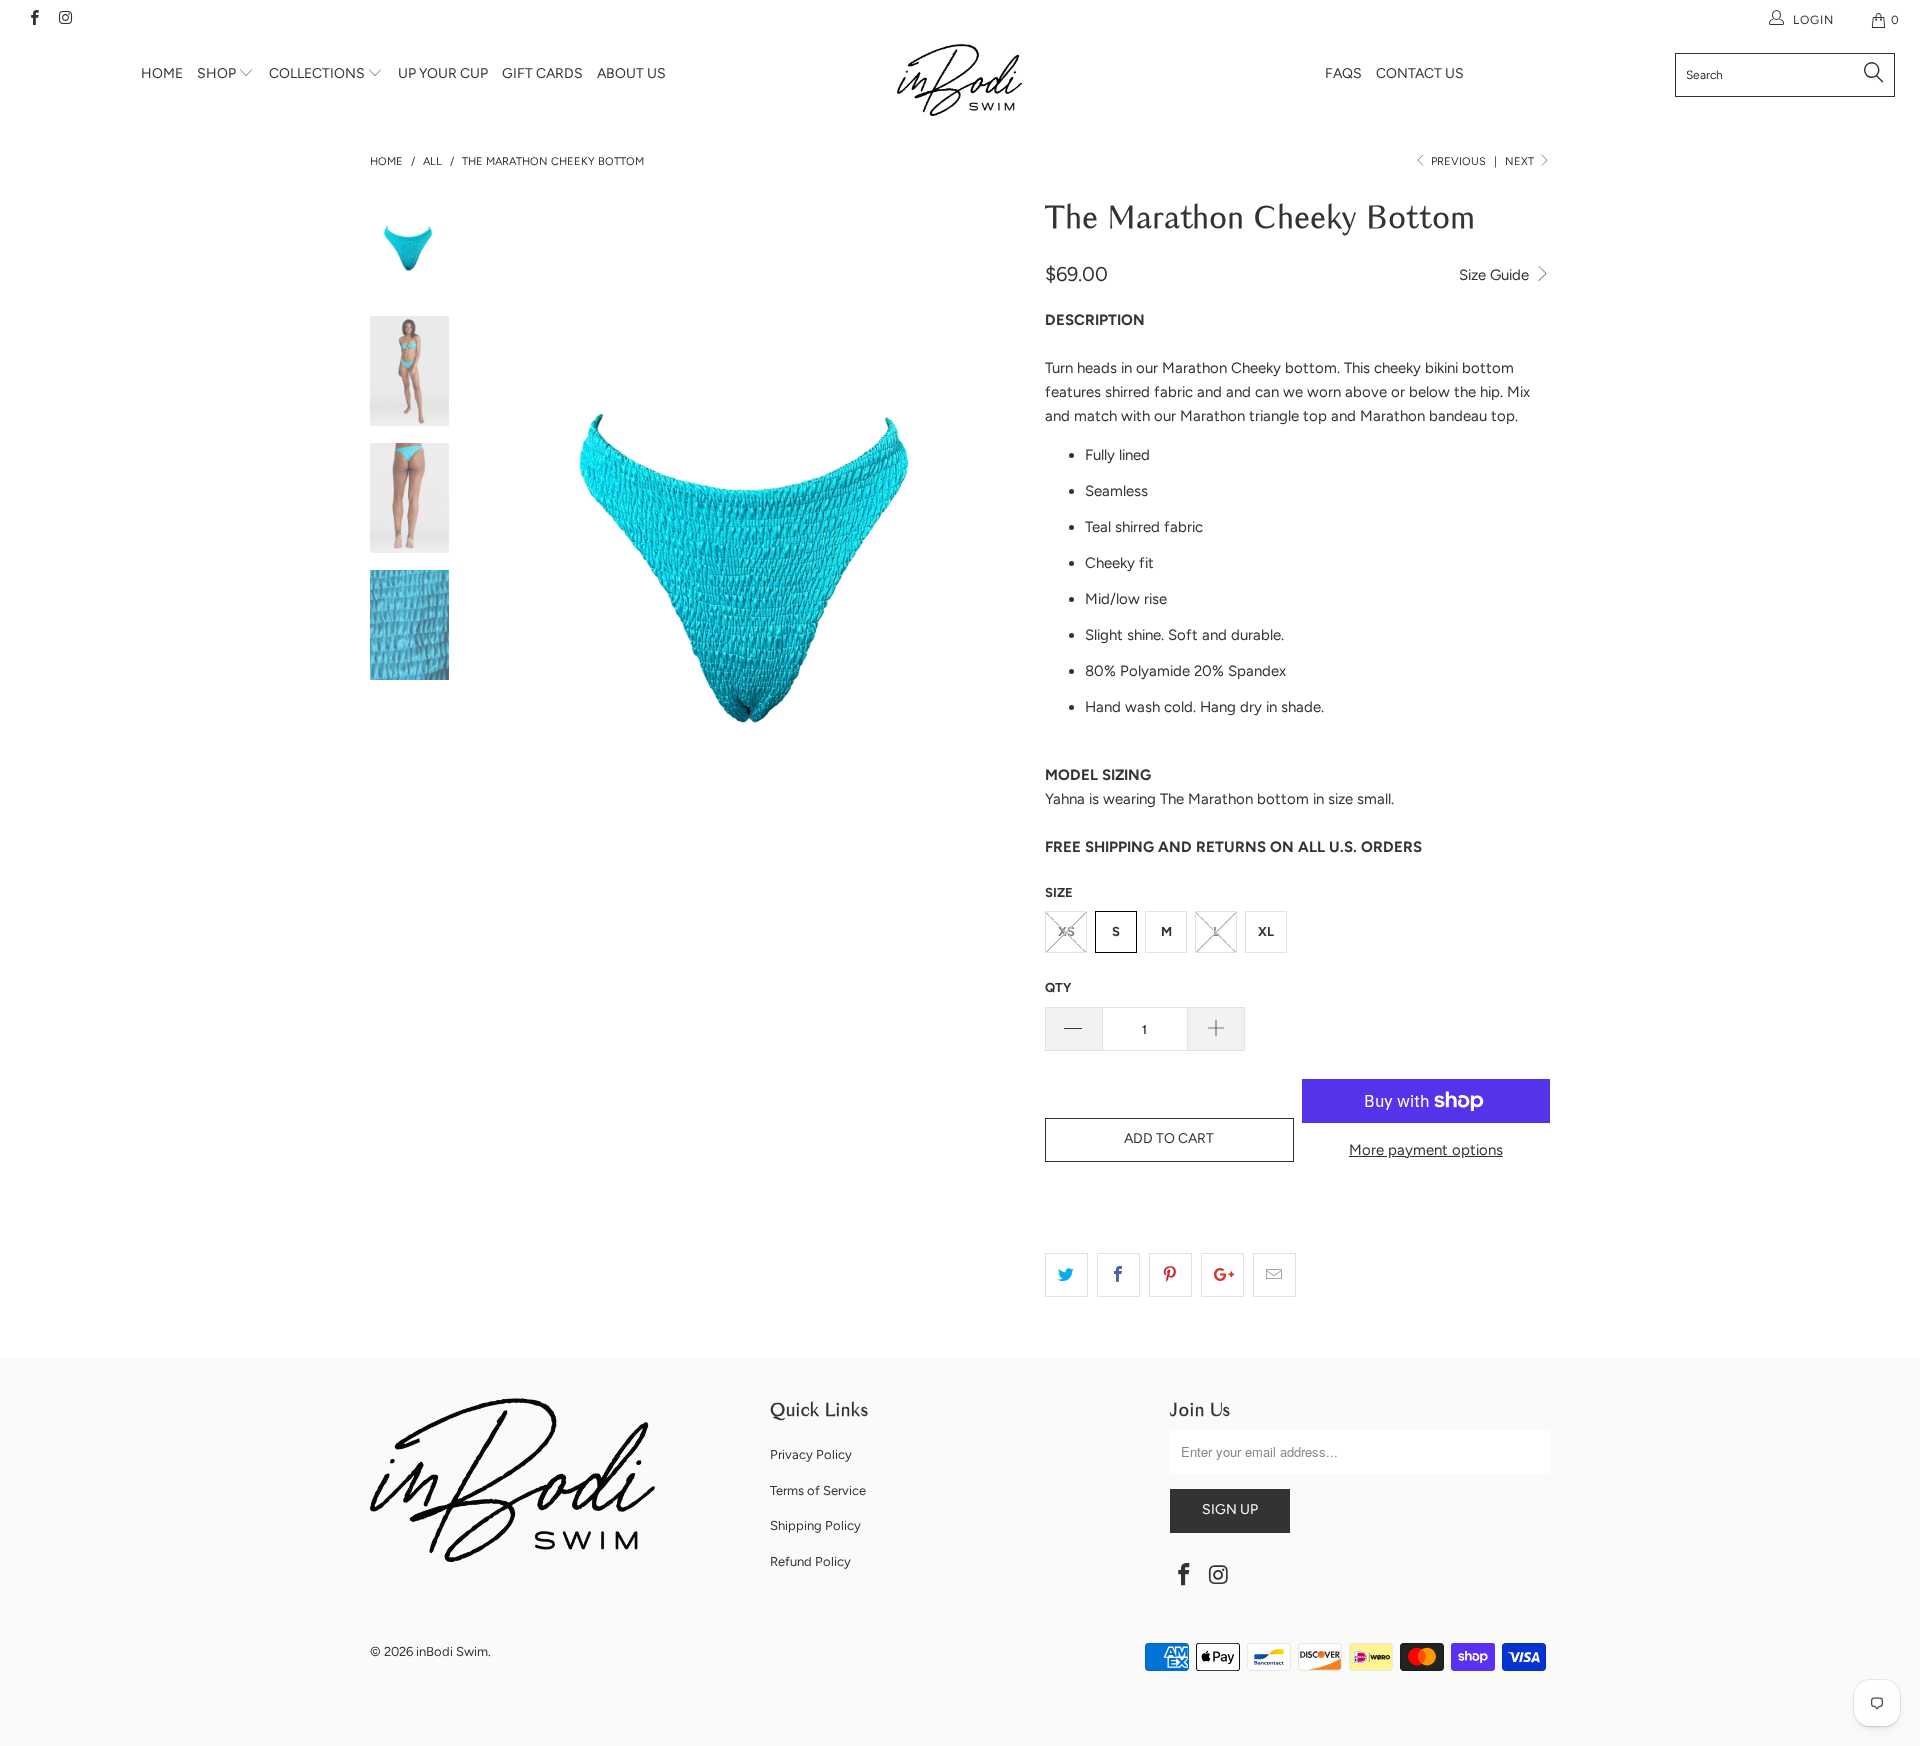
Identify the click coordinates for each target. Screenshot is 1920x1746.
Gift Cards (542, 73)
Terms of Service (818, 1490)
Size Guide (1496, 275)
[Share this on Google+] (1222, 1275)
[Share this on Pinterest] (1170, 1275)
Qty (1058, 987)
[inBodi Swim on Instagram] (64, 20)
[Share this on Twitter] (1066, 1275)
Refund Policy (810, 1561)
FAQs (1343, 73)
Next (1521, 161)
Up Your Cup (443, 73)
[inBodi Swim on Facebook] (33, 20)
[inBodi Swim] (959, 80)
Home (162, 73)
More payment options (1426, 1150)
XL (1266, 931)
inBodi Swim (452, 1651)
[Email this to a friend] (1274, 1275)
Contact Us (1420, 73)
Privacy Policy (811, 1454)
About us (631, 73)
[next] (996, 556)
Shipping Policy (815, 1525)
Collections (318, 73)
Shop (218, 73)
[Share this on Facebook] (1118, 1275)
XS (1066, 931)
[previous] (510, 556)
